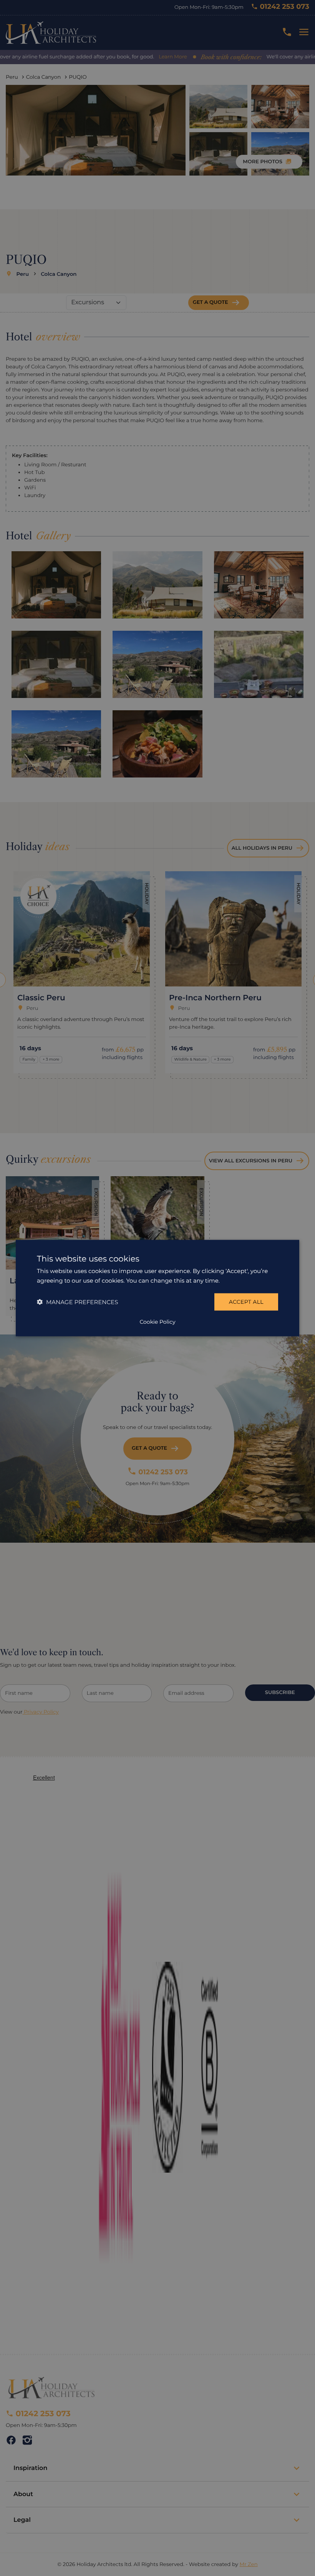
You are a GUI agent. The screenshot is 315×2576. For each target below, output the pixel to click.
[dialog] (157, 1288)
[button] (77, 1302)
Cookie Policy (157, 1321)
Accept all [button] (246, 1302)
